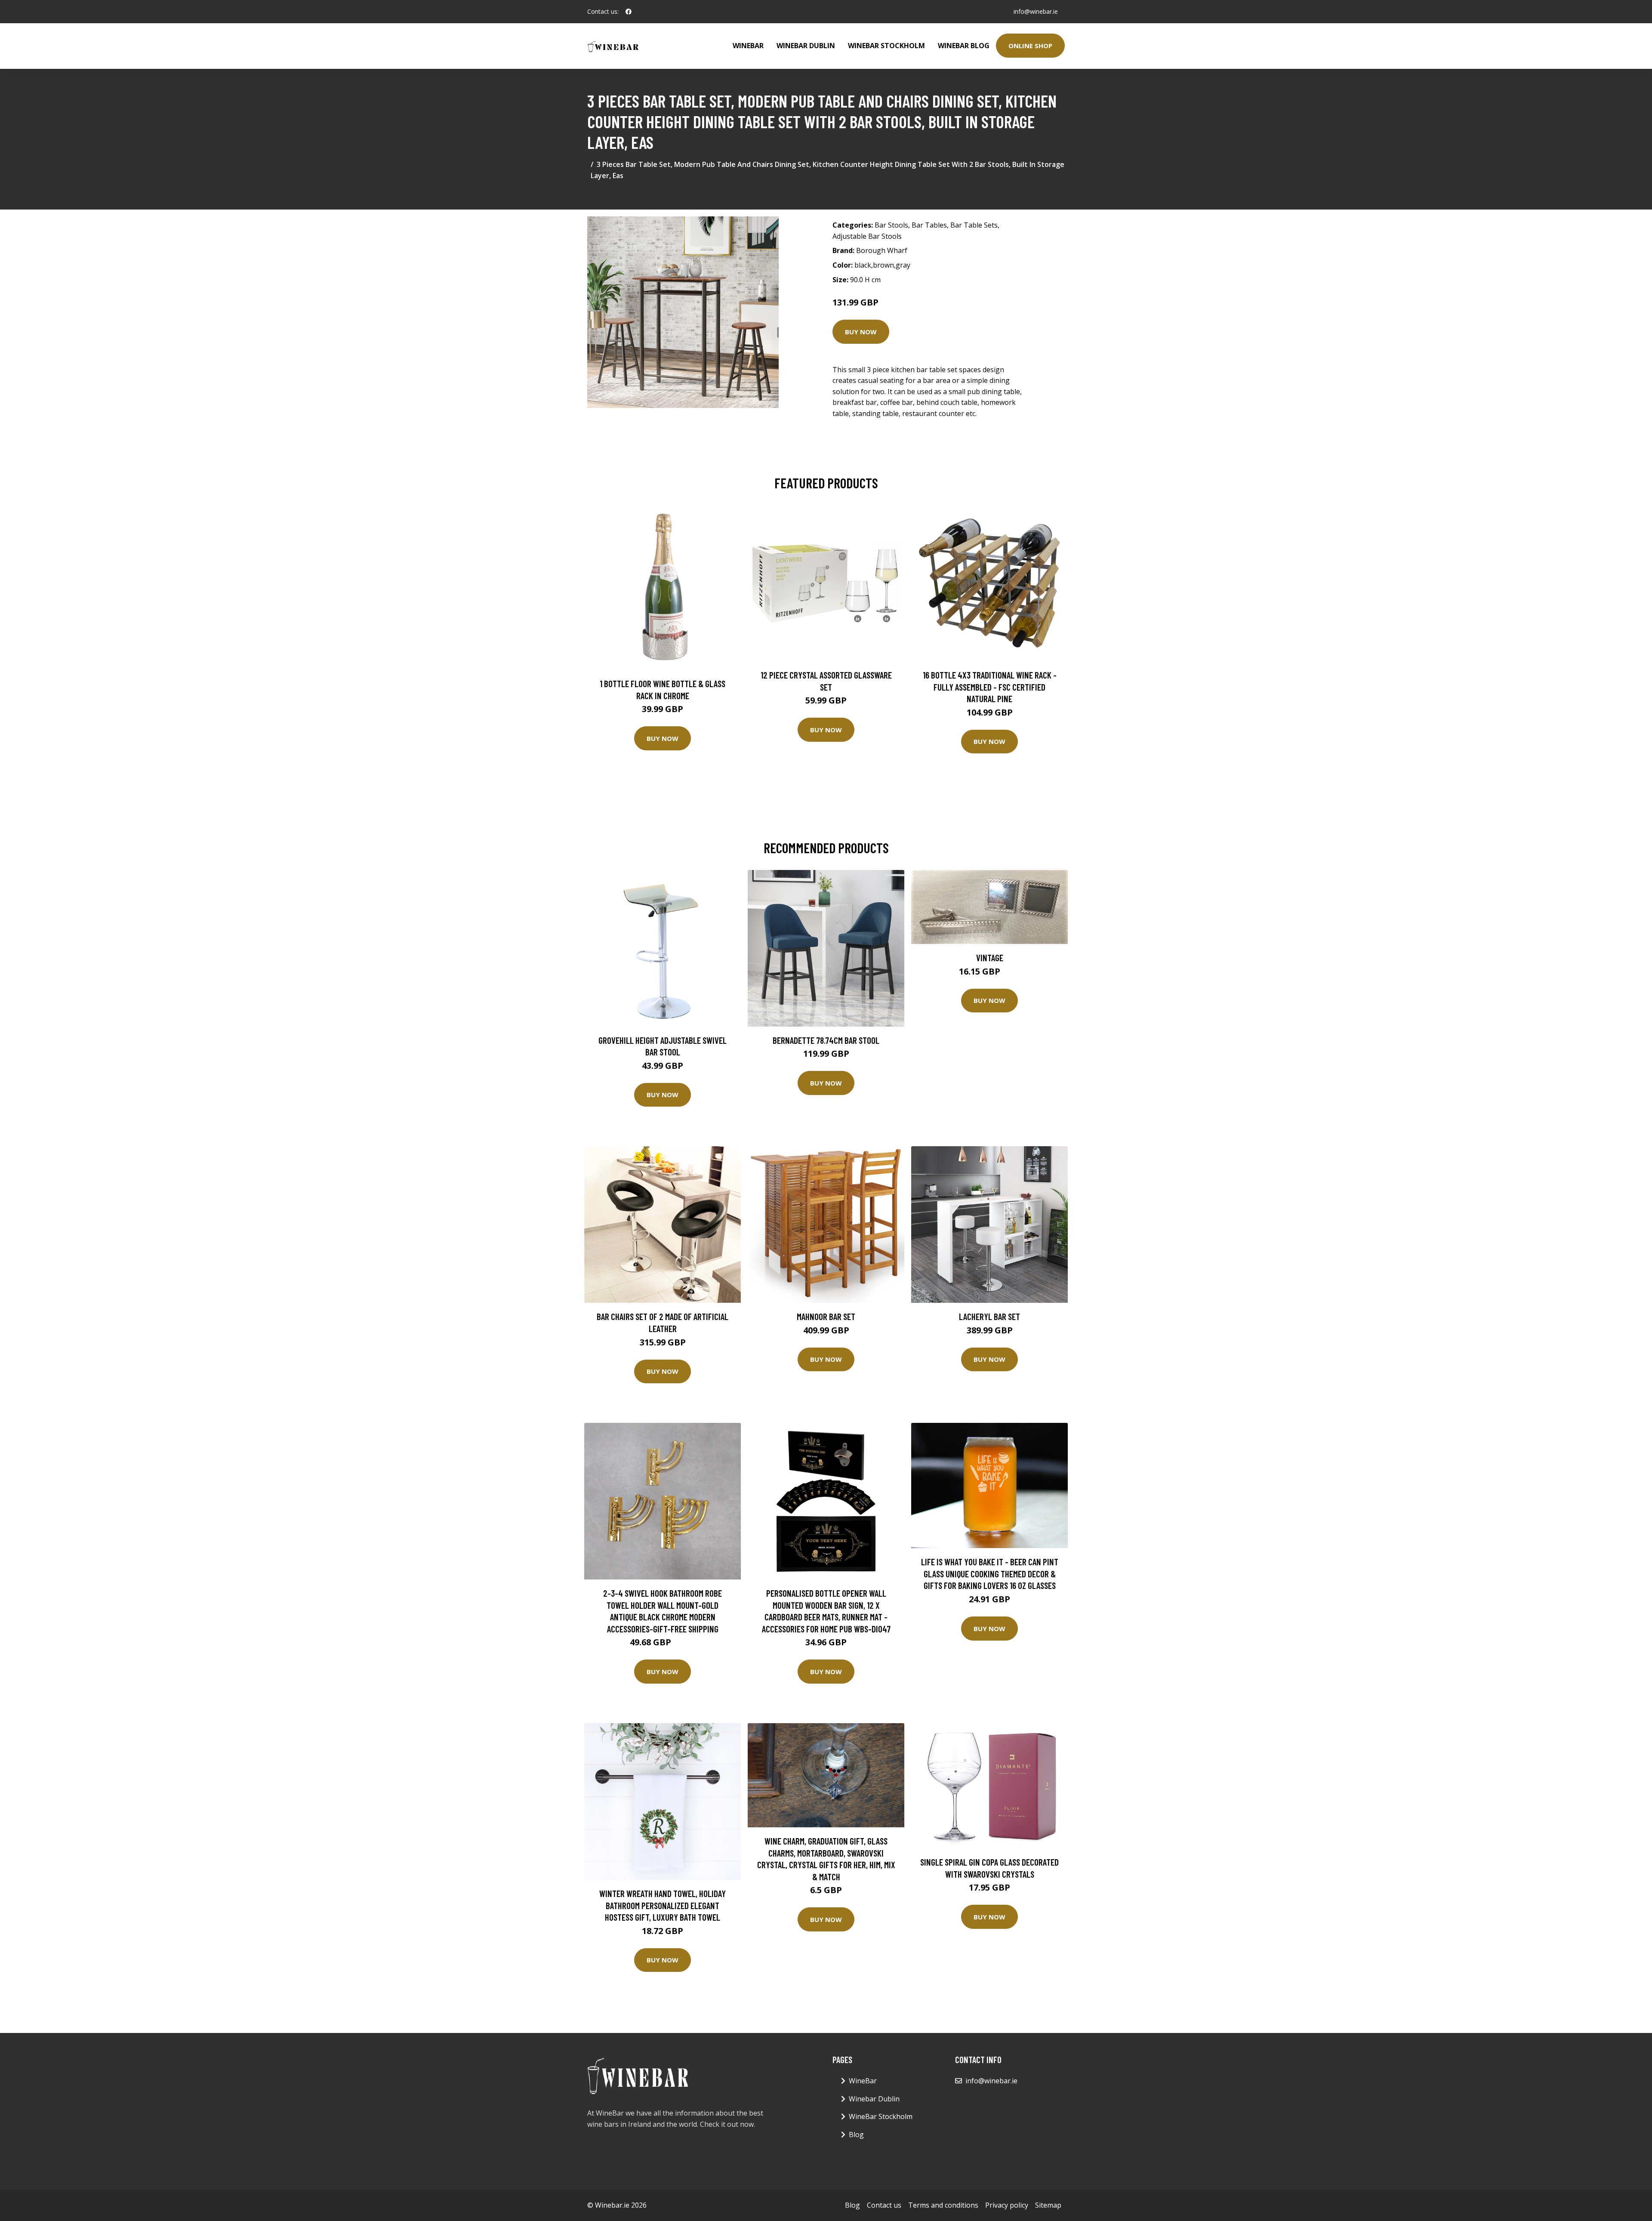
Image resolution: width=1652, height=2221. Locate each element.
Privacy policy (1007, 2205)
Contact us (884, 2205)
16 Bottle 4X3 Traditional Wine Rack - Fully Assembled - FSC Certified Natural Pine (990, 687)
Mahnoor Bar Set (826, 1316)
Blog (856, 2135)
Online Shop (1030, 46)
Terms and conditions (943, 2205)
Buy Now (861, 332)
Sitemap (1048, 2205)
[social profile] (629, 12)
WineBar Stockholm (886, 46)
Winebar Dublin (806, 46)
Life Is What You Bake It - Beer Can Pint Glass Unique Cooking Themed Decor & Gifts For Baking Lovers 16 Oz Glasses (990, 1573)
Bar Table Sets (974, 225)
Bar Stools (891, 225)
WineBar (748, 46)
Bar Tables (929, 225)
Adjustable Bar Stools (867, 236)
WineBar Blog (964, 46)
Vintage (990, 958)
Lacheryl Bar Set (989, 1316)
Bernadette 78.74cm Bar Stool (826, 1040)
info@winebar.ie (1036, 11)
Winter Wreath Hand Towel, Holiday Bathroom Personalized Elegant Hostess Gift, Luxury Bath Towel (663, 1905)
